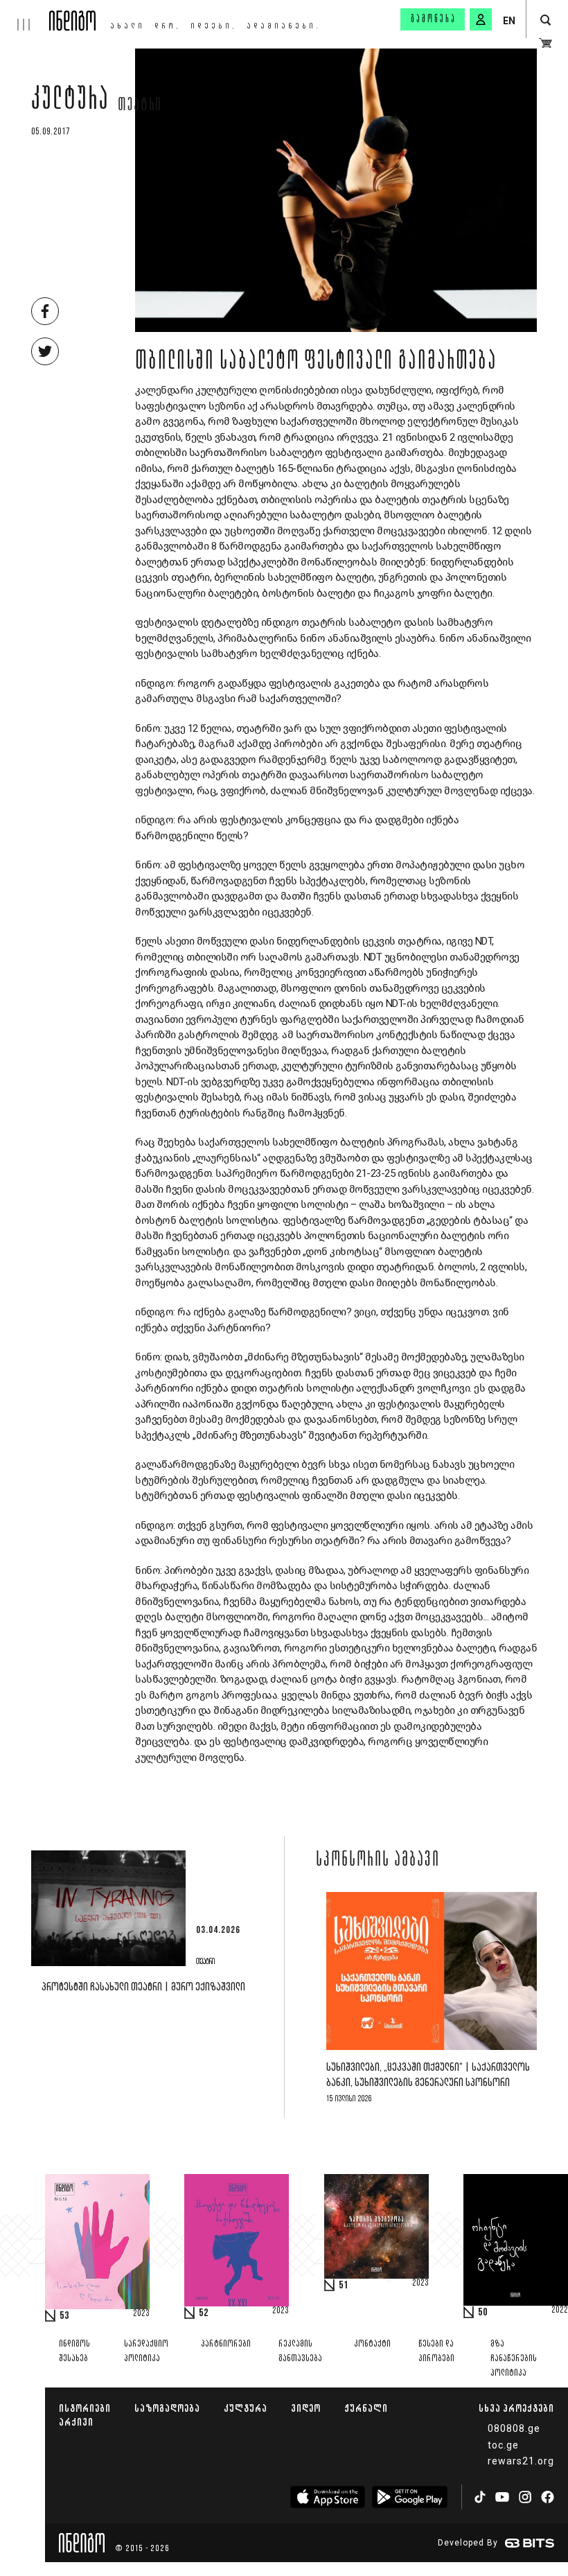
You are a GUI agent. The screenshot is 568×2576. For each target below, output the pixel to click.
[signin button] (481, 19)
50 (483, 2313)
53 (64, 2316)
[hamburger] (25, 15)
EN (509, 21)
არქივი (76, 2422)
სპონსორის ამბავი (378, 1861)
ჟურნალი (366, 2408)
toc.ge (503, 2445)
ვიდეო (306, 2408)
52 (204, 2313)
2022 (560, 2311)
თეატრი (140, 106)
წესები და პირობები (436, 2351)
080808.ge (514, 2428)
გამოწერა (434, 19)
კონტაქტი (372, 2344)
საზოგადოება (167, 2408)
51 (344, 2286)
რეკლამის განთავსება (300, 2351)
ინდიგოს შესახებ (74, 2351)
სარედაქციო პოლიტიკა (146, 2351)
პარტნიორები (226, 2344)
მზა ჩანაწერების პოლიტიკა (514, 2359)
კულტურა (70, 102)
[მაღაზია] (545, 43)
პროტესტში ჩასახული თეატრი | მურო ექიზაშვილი (143, 1987)
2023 (141, 2314)
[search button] (545, 20)
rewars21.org (521, 2461)
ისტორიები (85, 2408)
